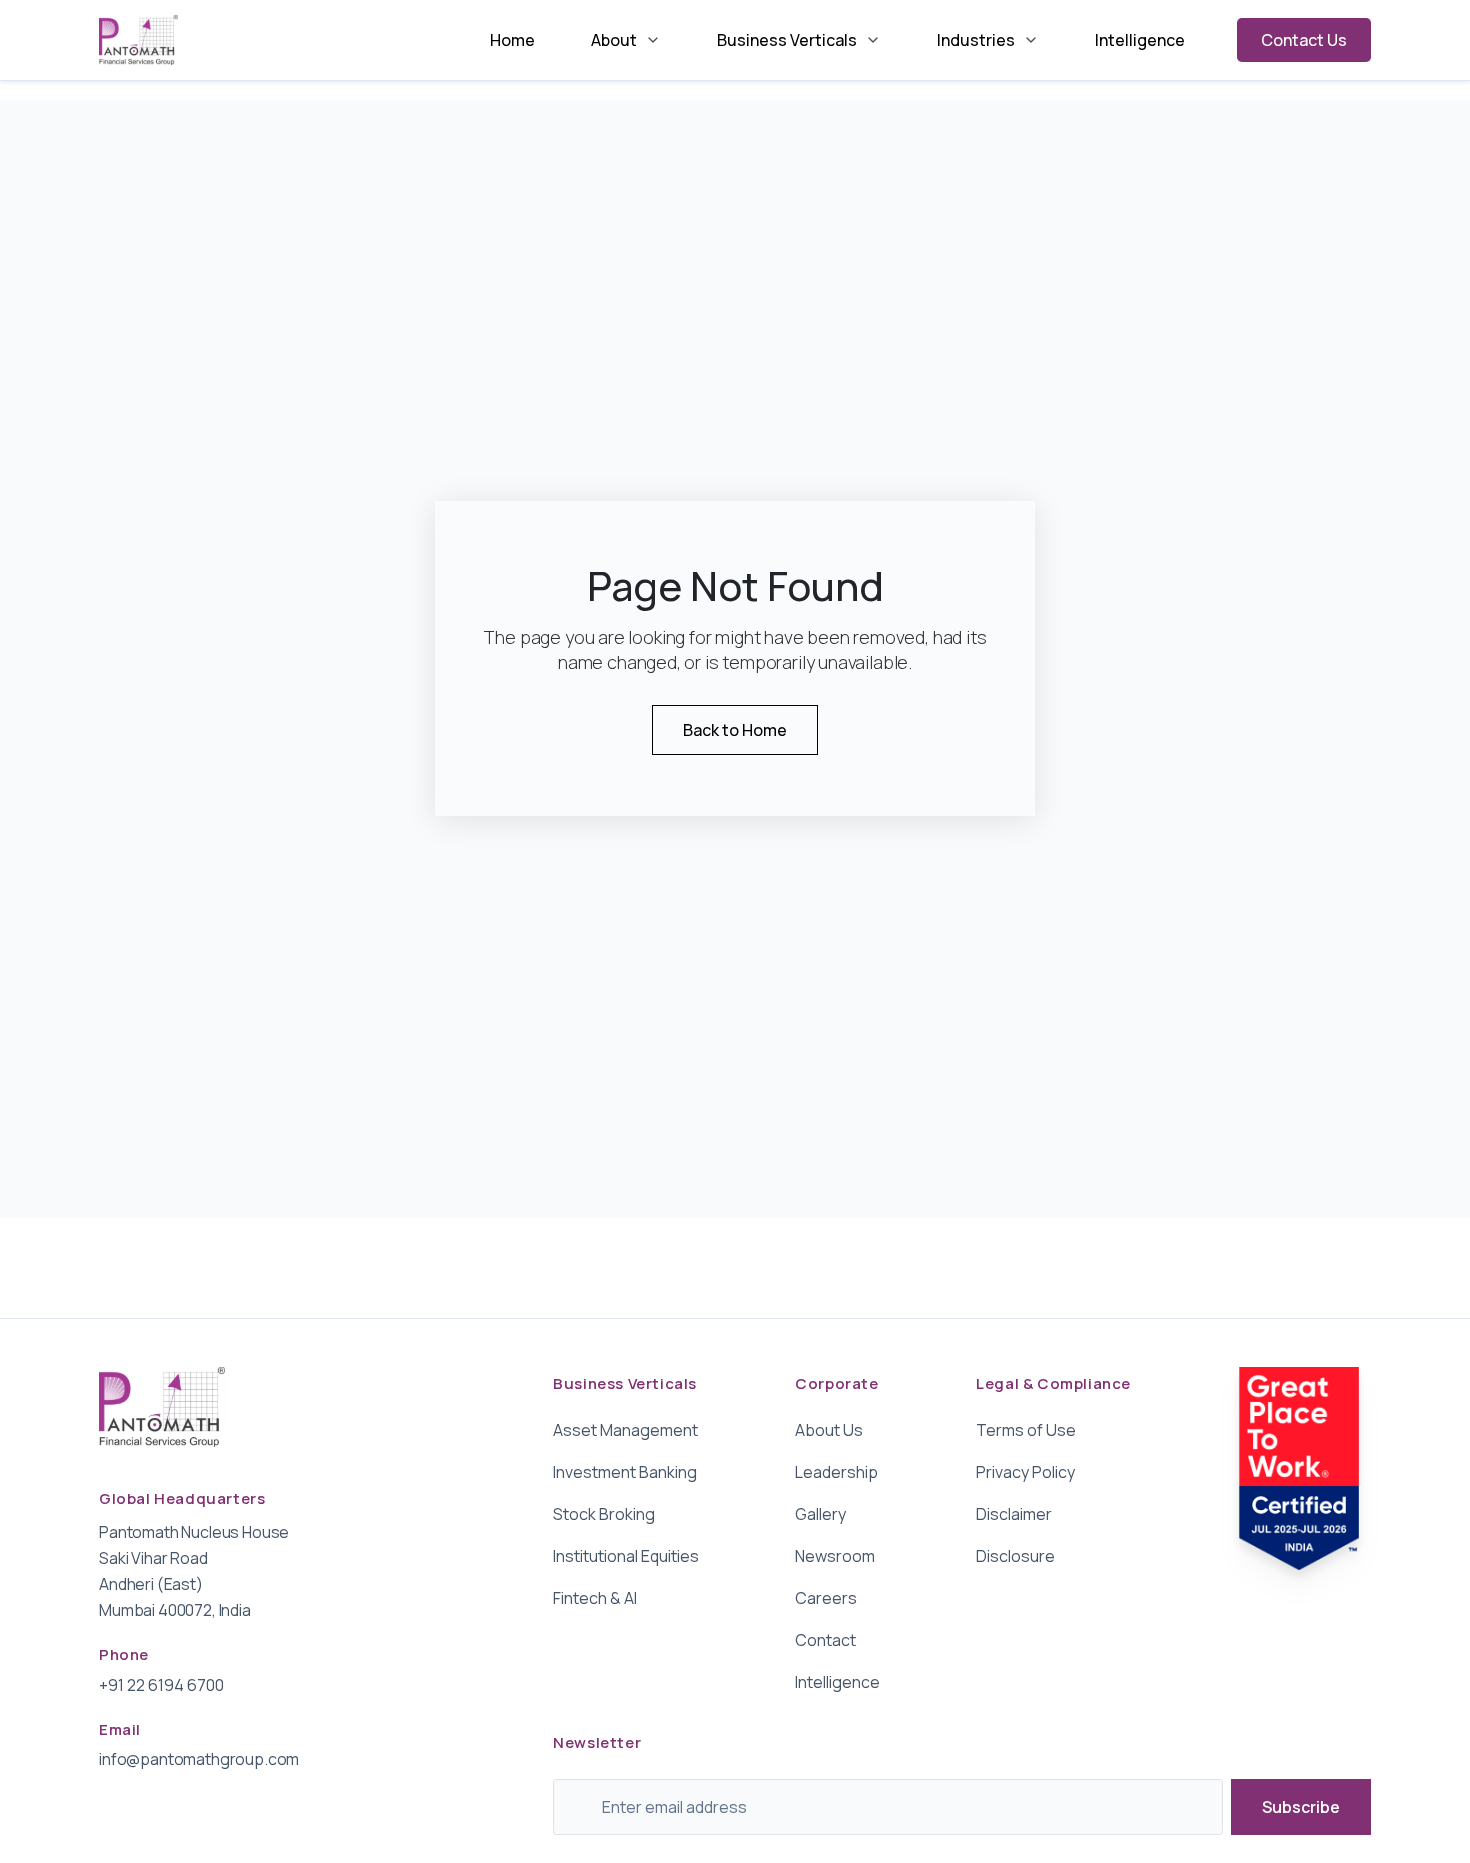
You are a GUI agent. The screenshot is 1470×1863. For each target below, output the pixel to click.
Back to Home (735, 730)
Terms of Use (1026, 1430)
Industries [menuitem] (976, 40)
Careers (826, 1598)
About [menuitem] (614, 40)
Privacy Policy (1025, 1472)
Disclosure (1015, 1556)
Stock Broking (604, 1514)
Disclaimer (1014, 1514)
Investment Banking (625, 1472)
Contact (825, 1640)
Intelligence (1140, 40)
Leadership (836, 1472)
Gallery (820, 1514)
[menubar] (837, 40)
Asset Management (625, 1430)
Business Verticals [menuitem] (787, 40)
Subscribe (1301, 1807)
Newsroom (835, 1556)
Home (512, 40)
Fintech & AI (595, 1598)
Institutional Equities (626, 1556)
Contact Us (1304, 40)
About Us (829, 1430)
